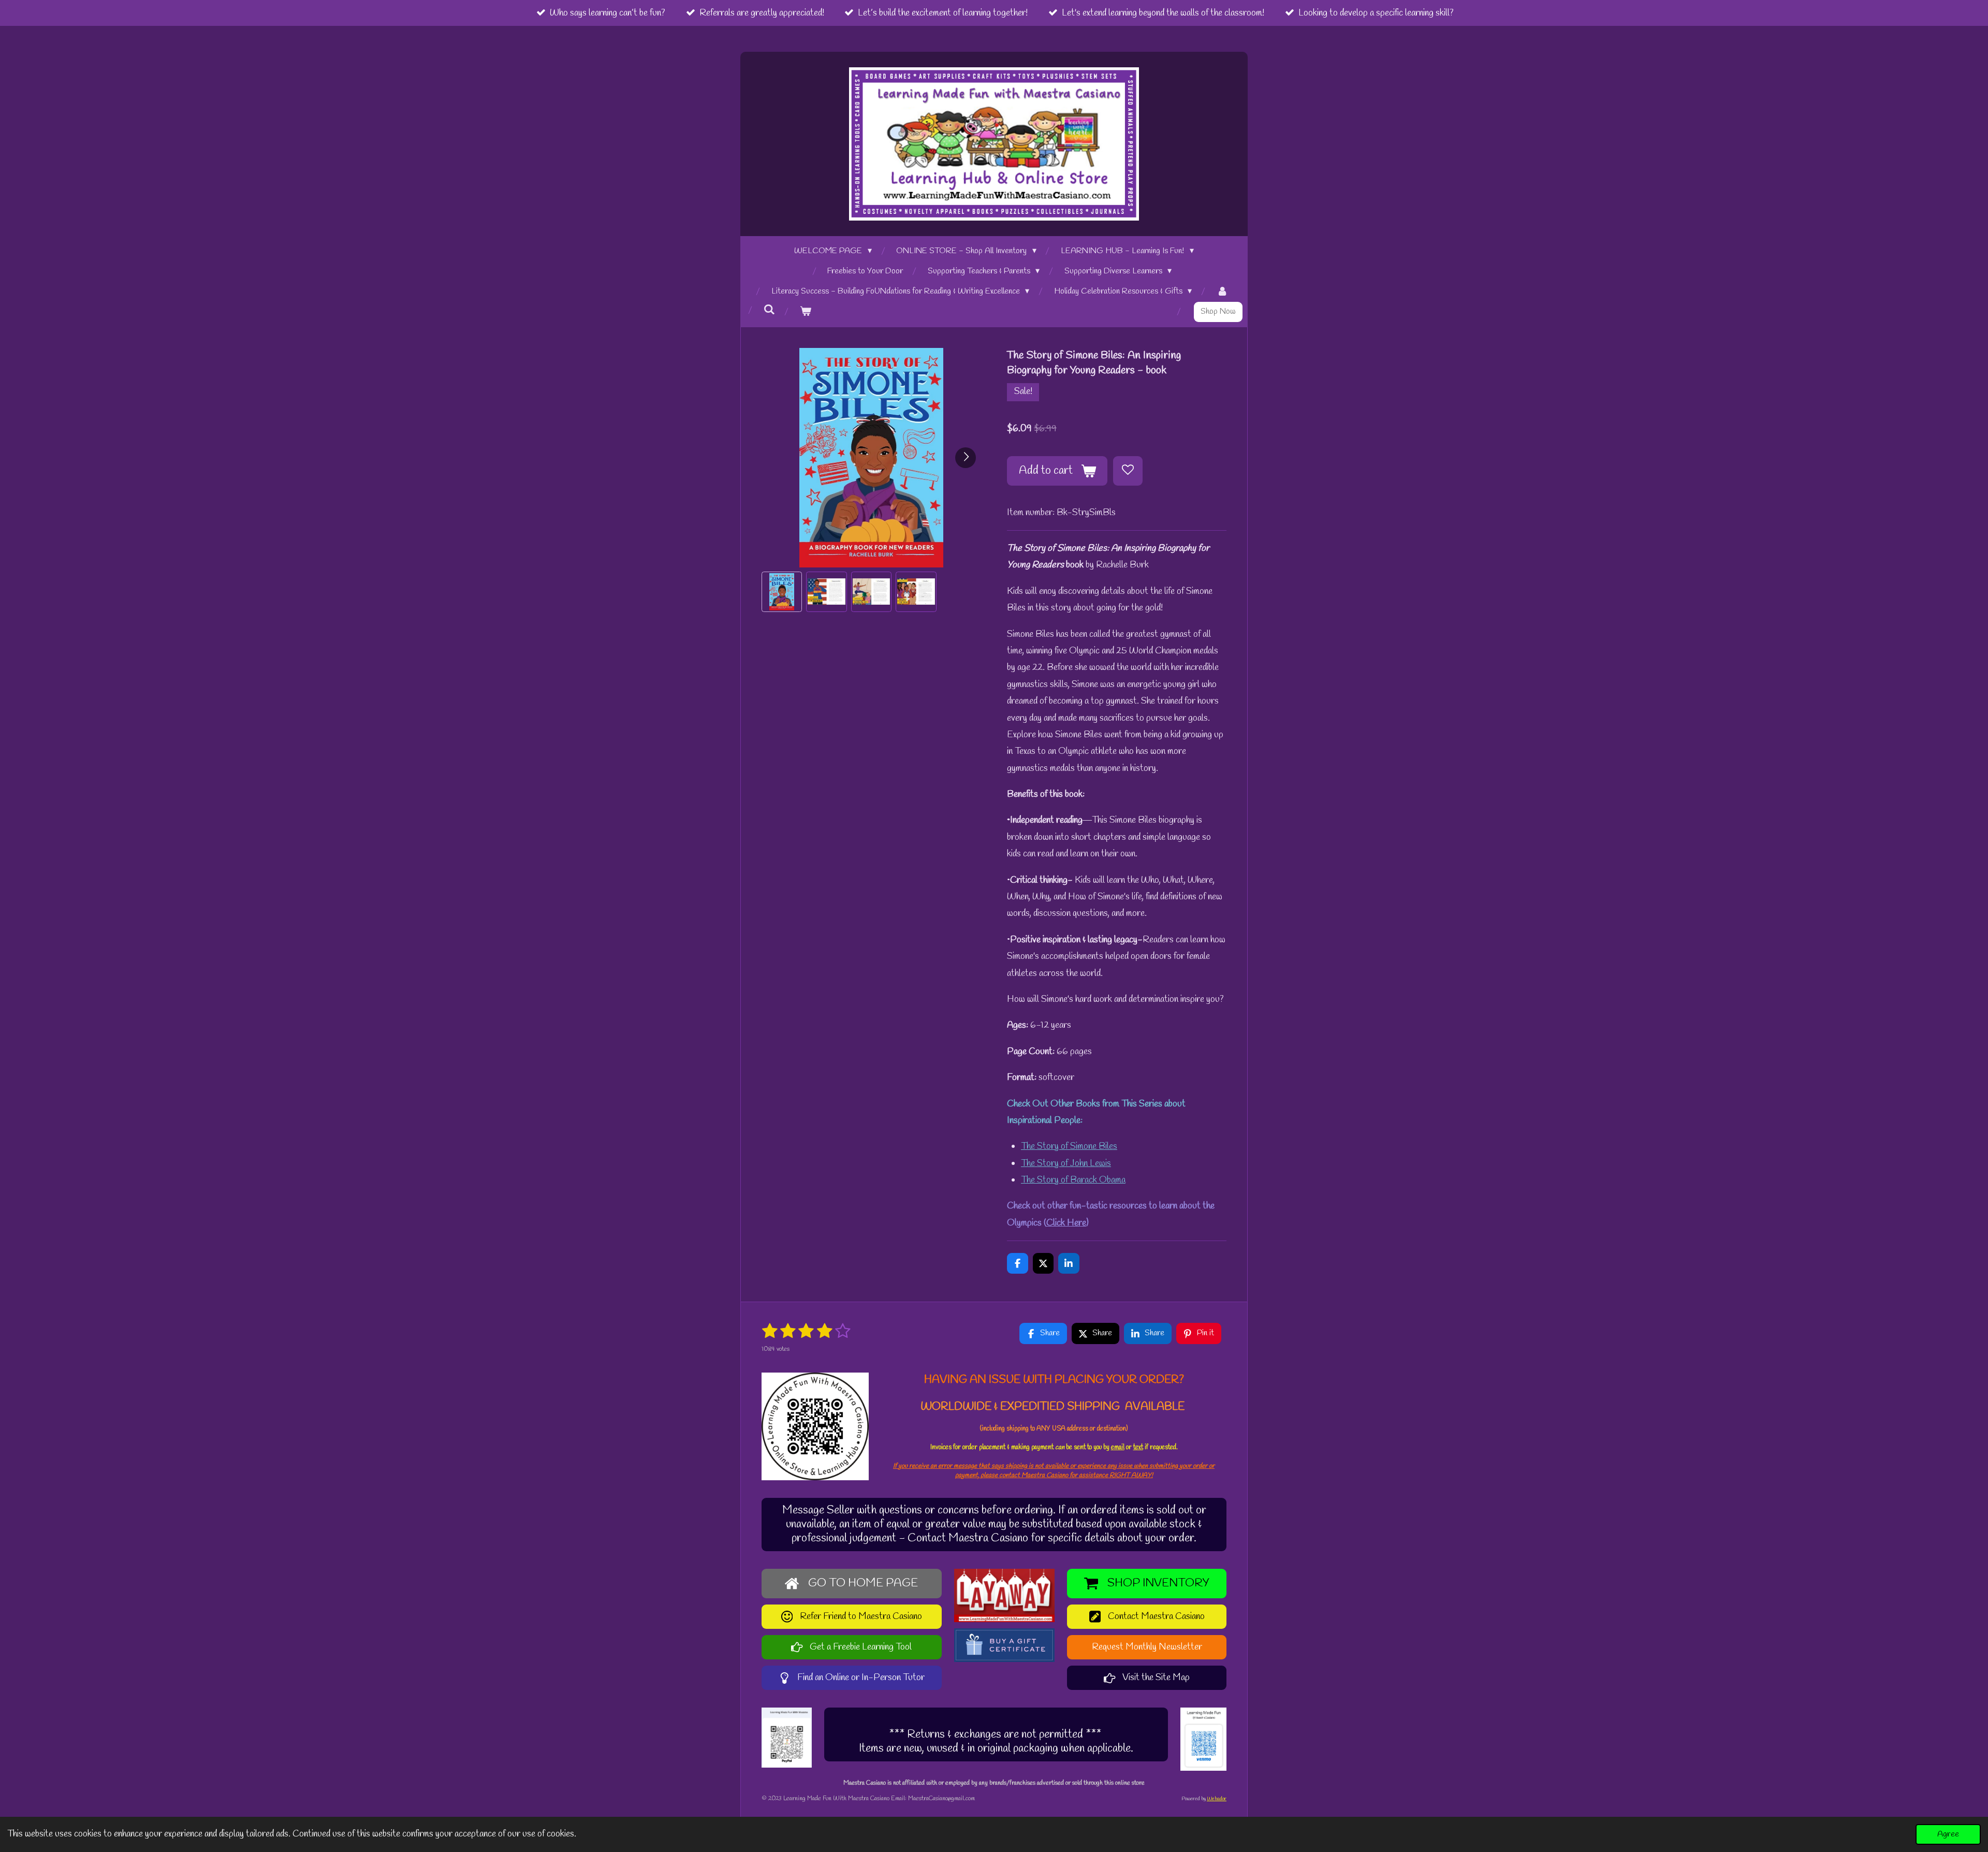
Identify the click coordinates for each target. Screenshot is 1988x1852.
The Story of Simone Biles (1069, 1146)
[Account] (1222, 292)
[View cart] (806, 312)
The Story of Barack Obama (1073, 1180)
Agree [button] (1948, 1834)
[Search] (769, 310)
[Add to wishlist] (1128, 471)
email (1118, 1447)
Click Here (1066, 1223)
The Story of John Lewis (1066, 1163)
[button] (782, 592)
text (1138, 1447)
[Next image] (966, 458)
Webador (1217, 1799)
